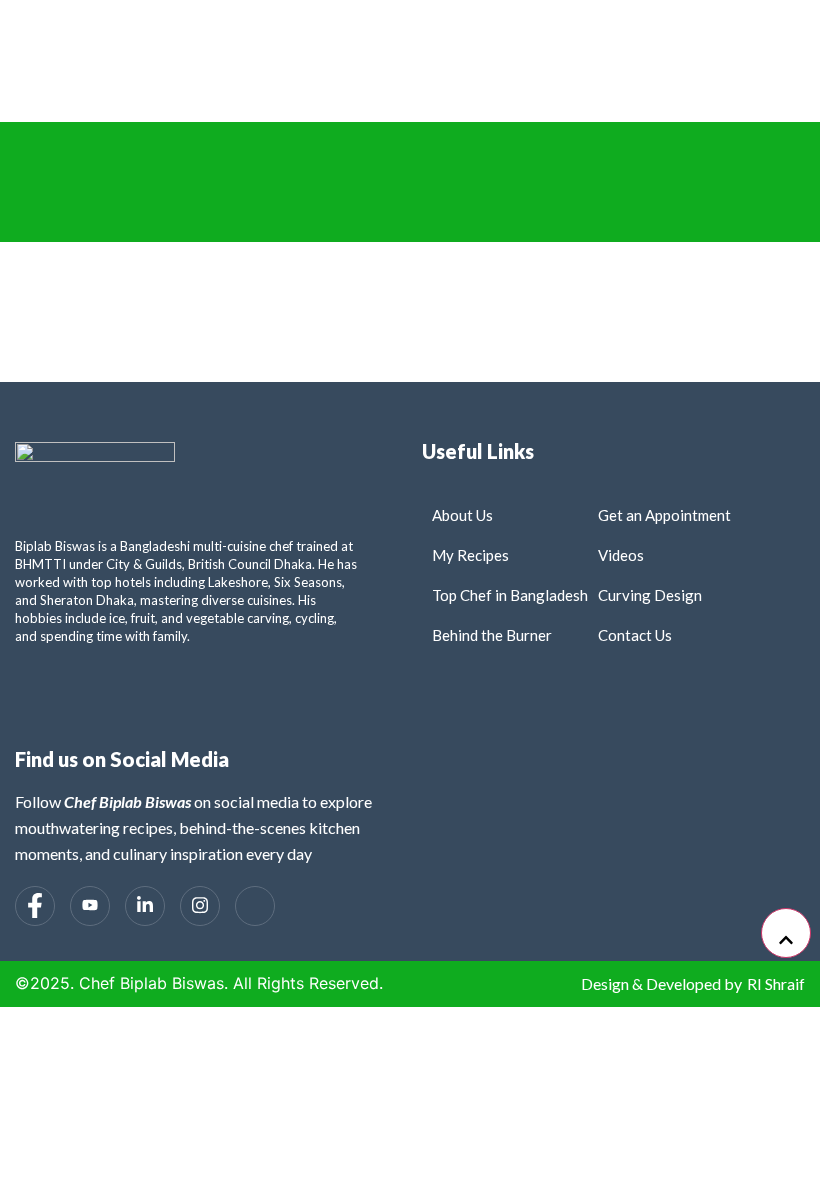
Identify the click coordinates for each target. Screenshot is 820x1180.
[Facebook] (35, 906)
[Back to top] (786, 933)
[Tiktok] (255, 906)
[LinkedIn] (145, 906)
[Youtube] (90, 906)
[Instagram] (200, 906)
